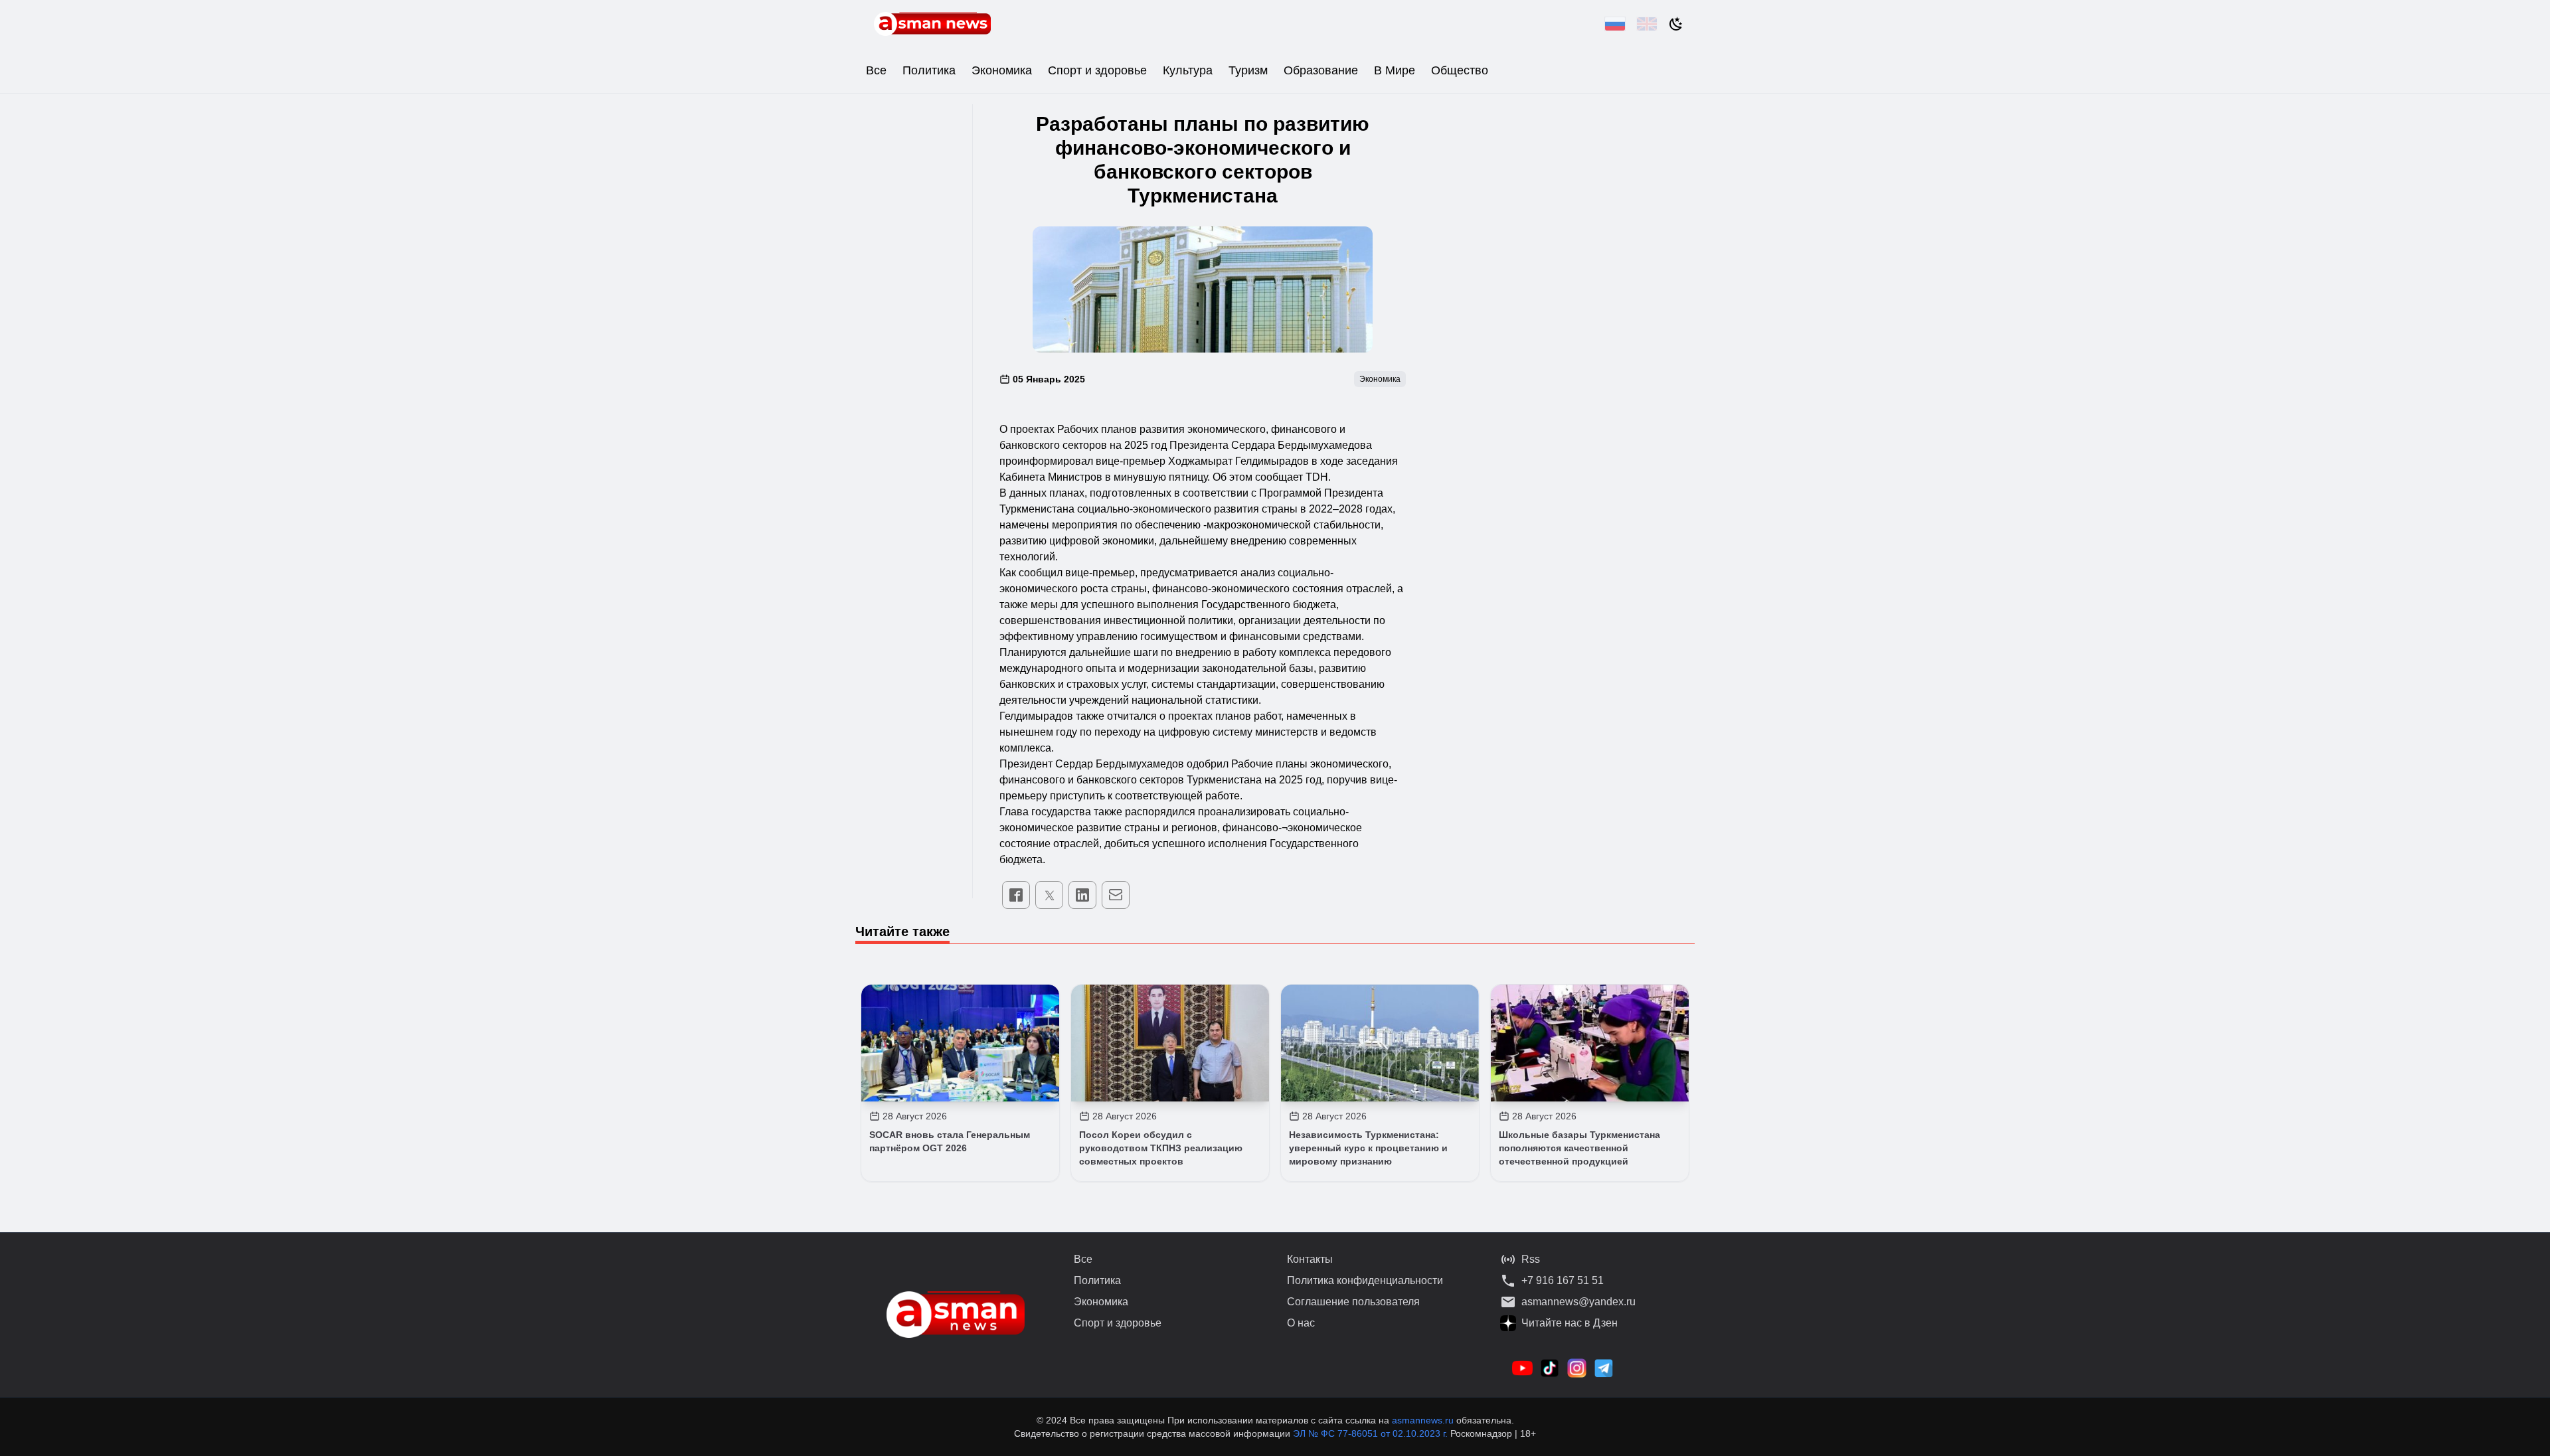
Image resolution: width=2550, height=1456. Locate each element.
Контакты (1310, 1259)
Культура (1188, 70)
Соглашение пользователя (1353, 1302)
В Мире (1395, 70)
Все (876, 70)
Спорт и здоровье (1097, 70)
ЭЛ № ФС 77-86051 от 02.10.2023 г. (1372, 1433)
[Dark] (1676, 24)
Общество (1460, 70)
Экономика (1002, 70)
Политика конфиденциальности (1365, 1280)
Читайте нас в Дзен (1570, 1323)
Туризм (1248, 70)
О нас (1301, 1323)
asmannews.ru (1423, 1420)
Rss (1531, 1259)
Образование (1321, 70)
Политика (929, 70)
